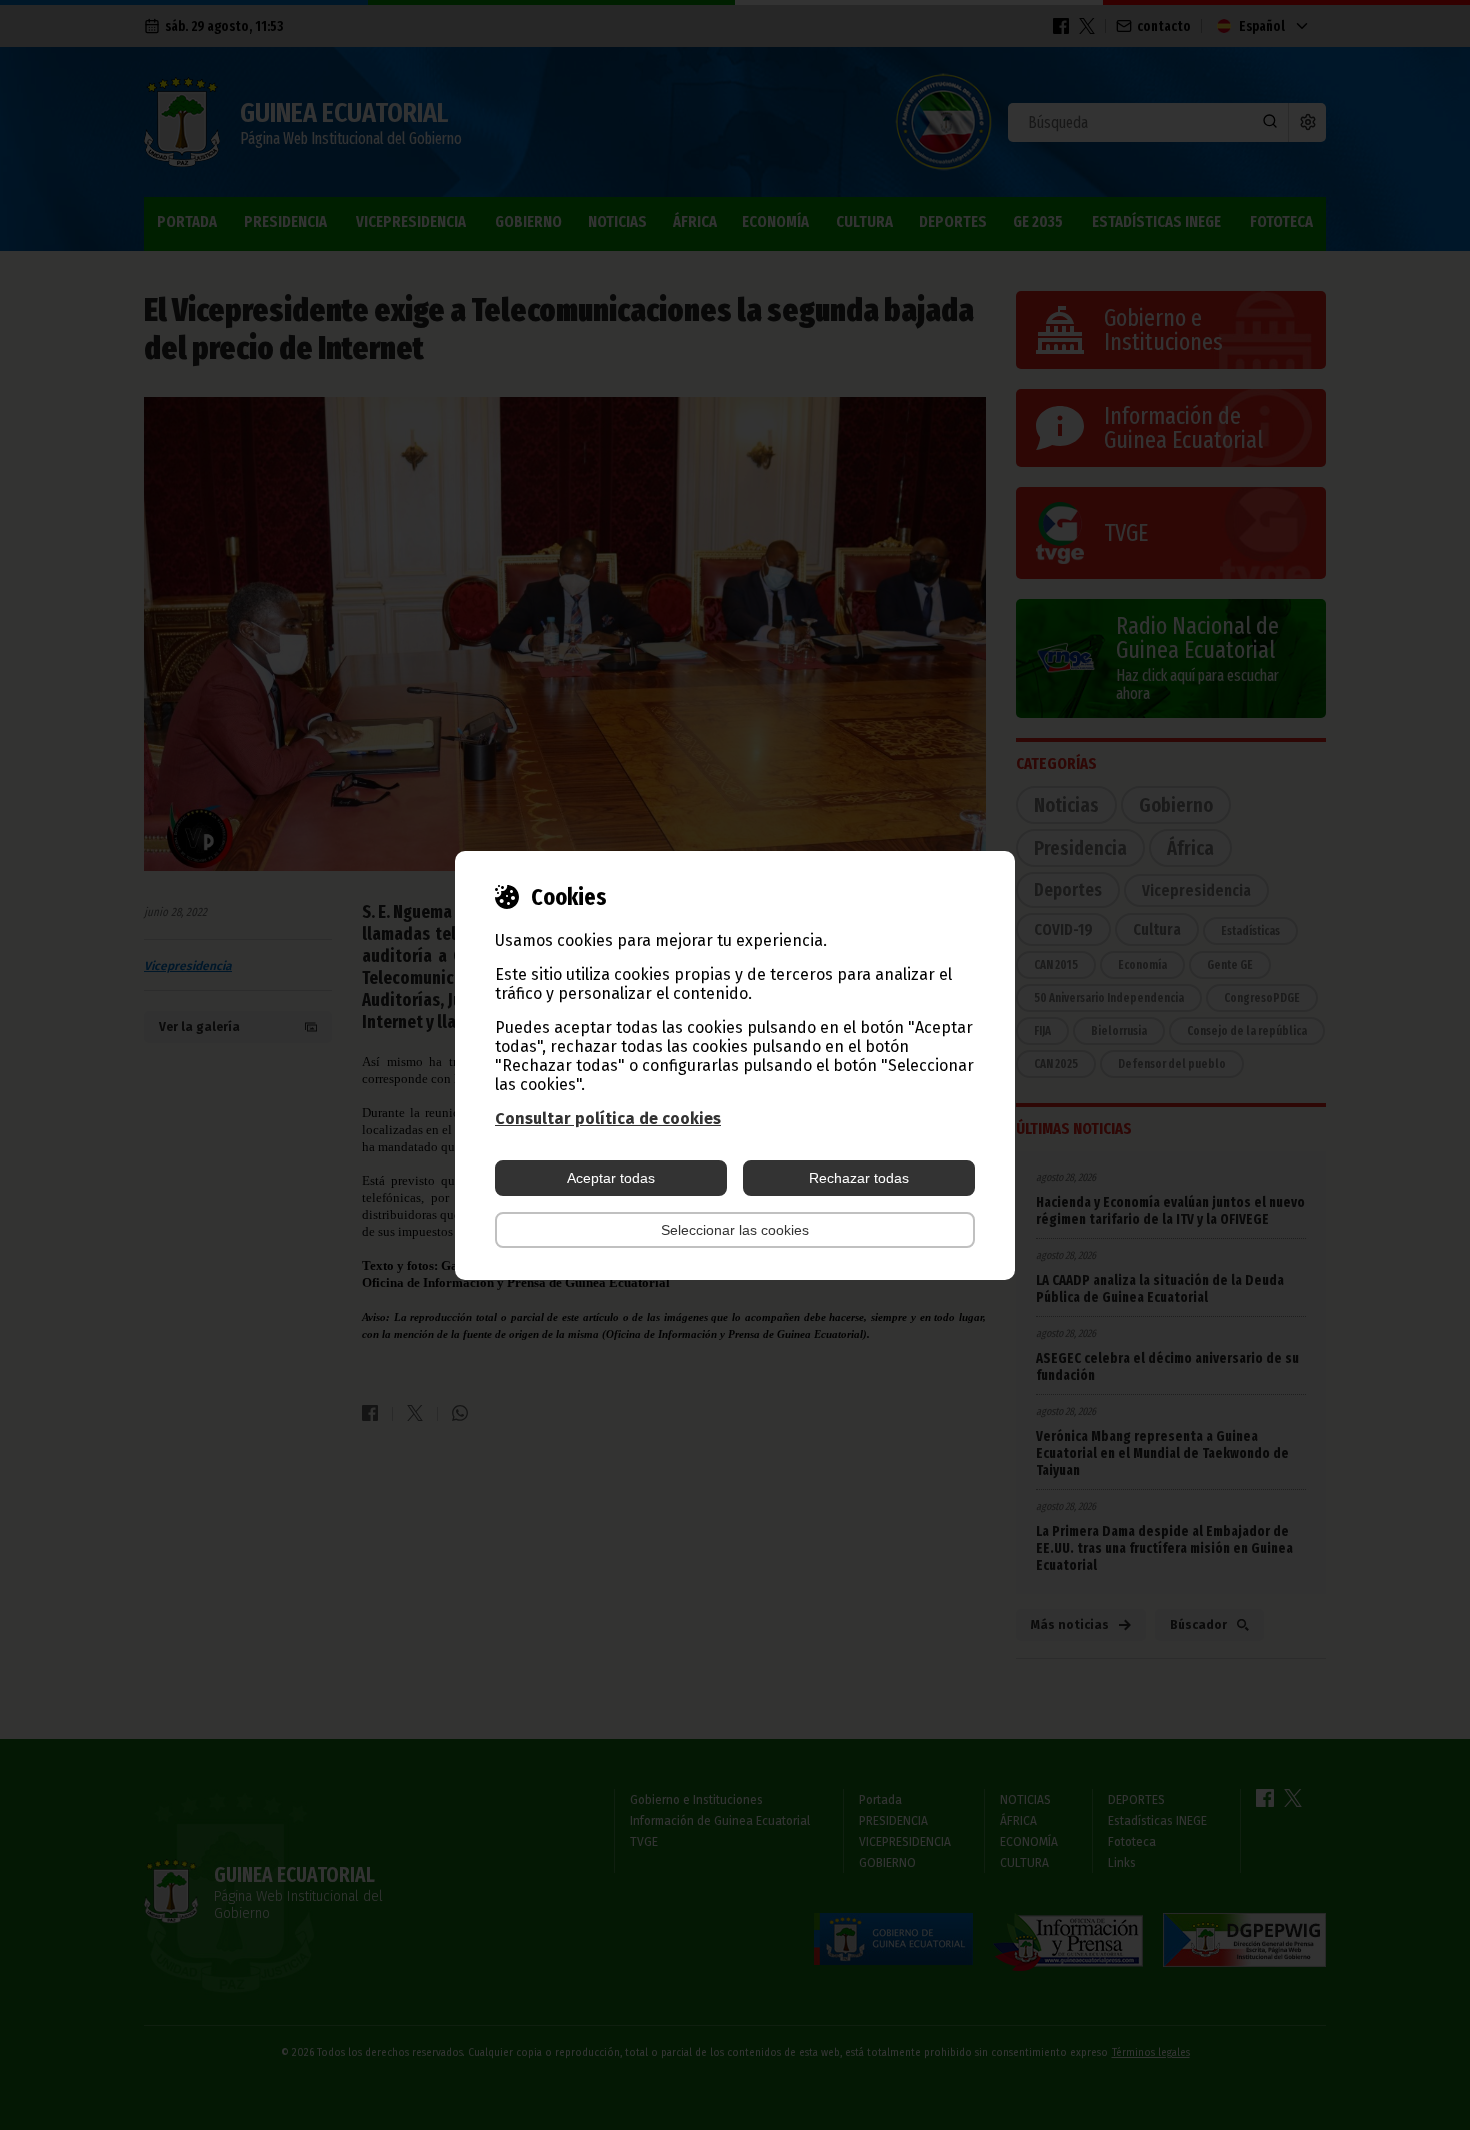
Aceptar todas (611, 1178)
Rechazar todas (859, 1178)
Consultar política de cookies (608, 1118)
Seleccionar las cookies (735, 1230)
